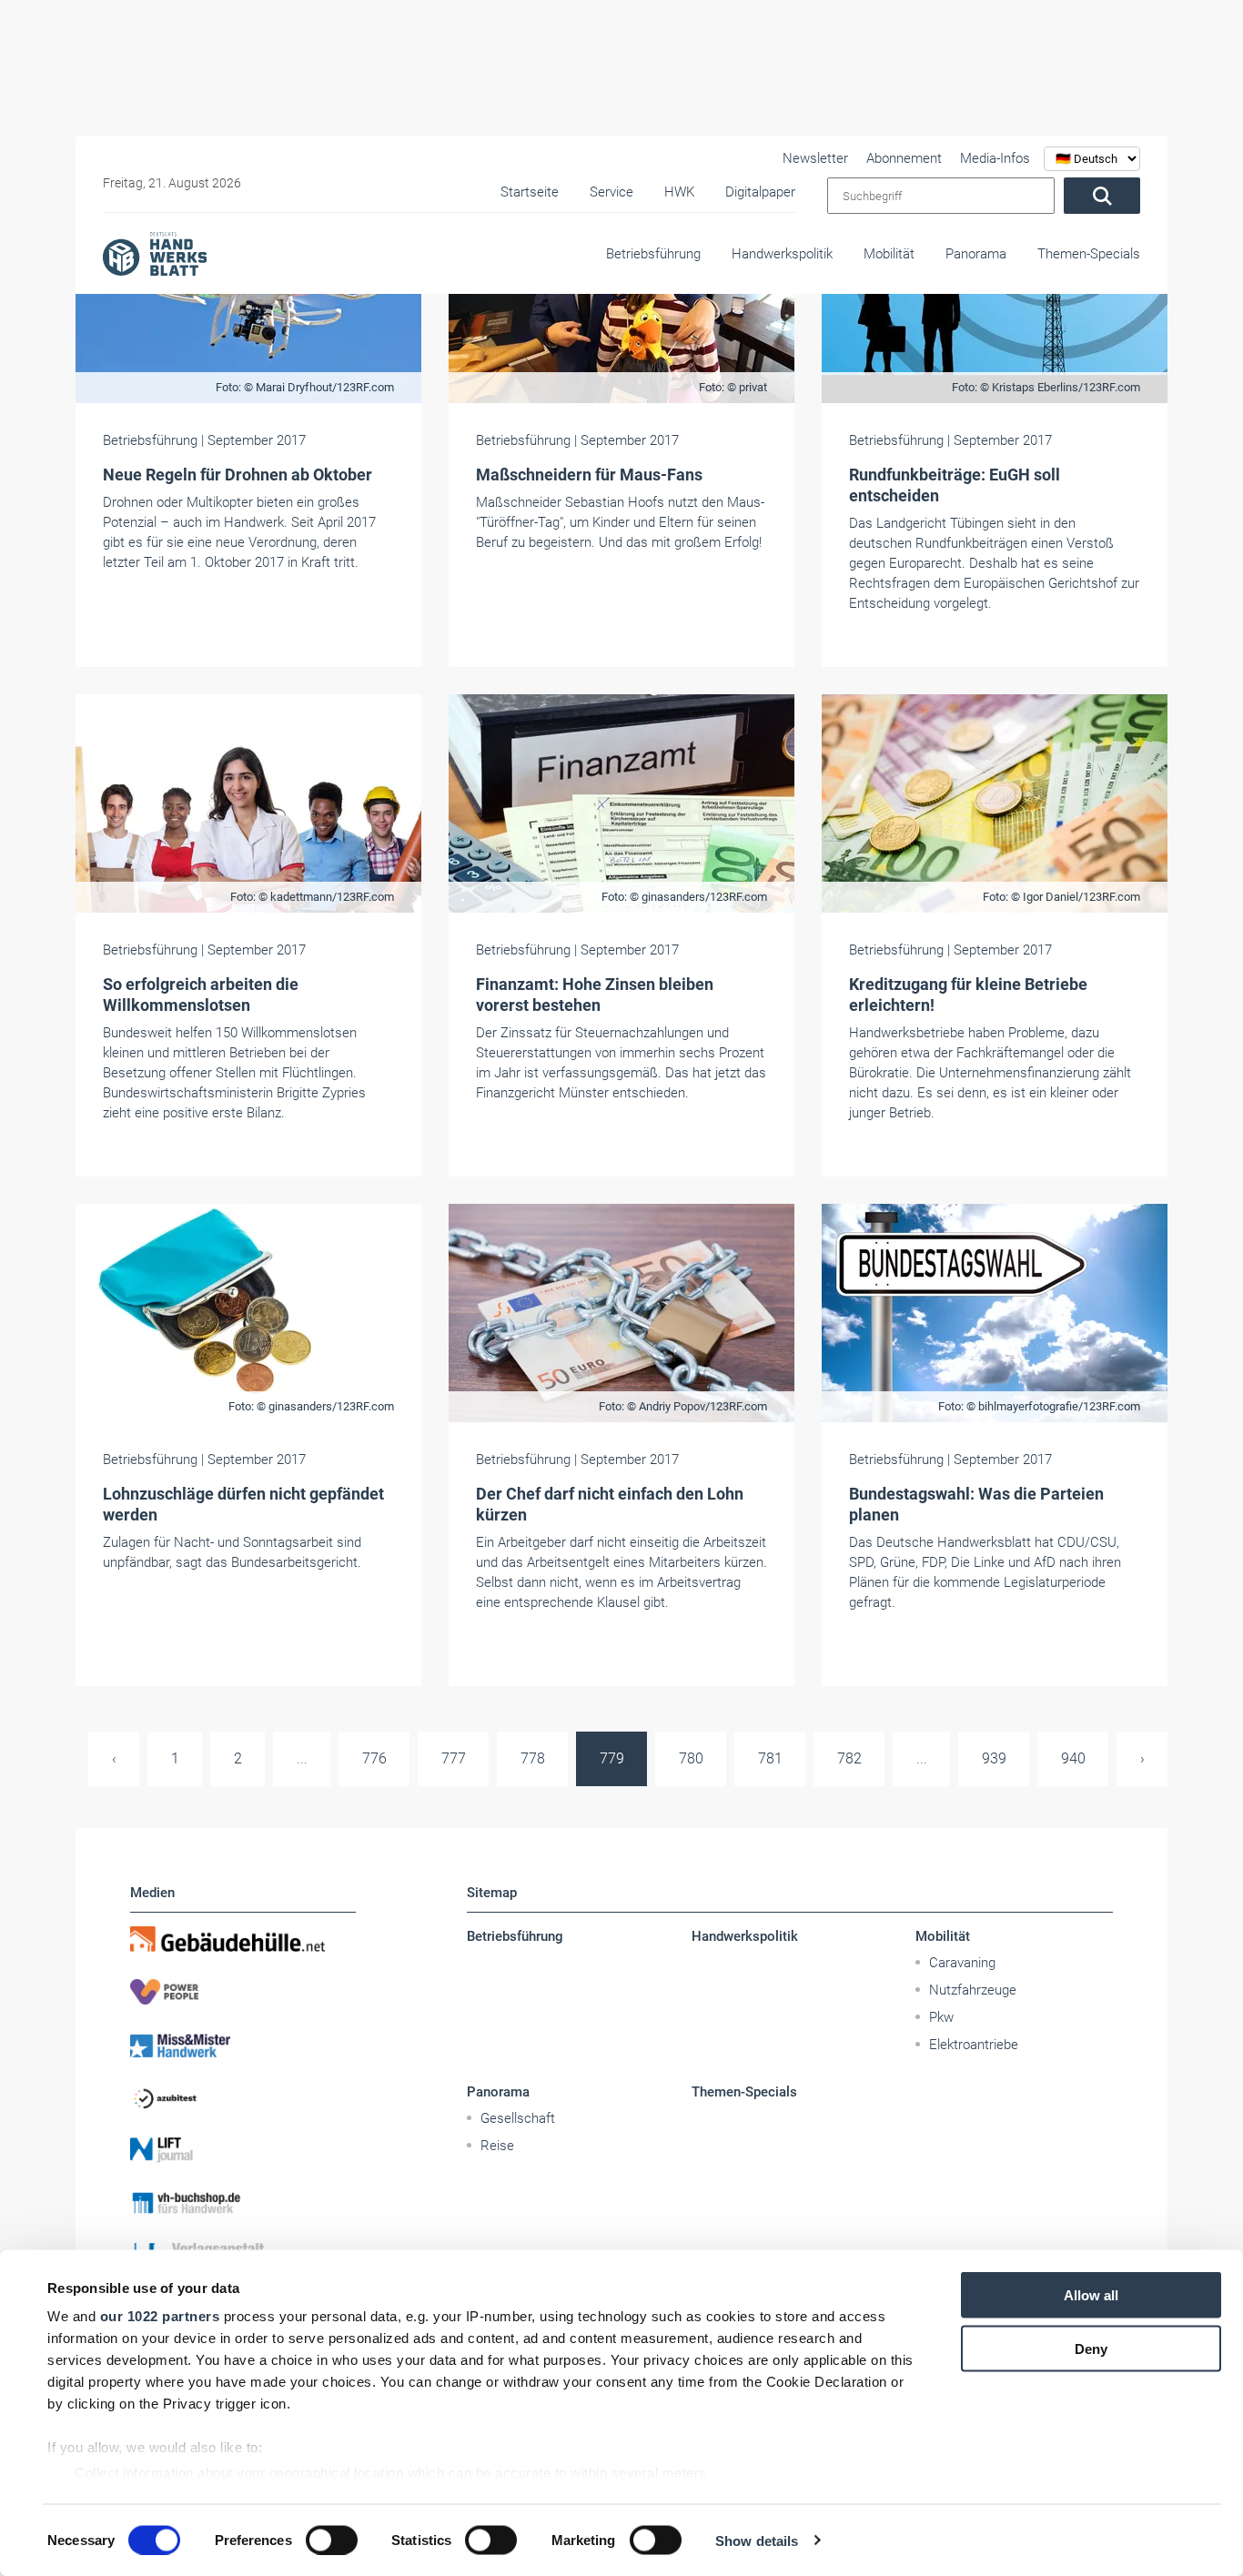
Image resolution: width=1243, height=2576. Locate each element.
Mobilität (889, 254)
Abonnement (904, 158)
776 (374, 1758)
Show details (757, 2540)
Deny (1091, 2348)
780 (691, 1758)
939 (994, 1758)
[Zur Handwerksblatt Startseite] (155, 253)
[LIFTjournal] (243, 2150)
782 (849, 1758)
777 (454, 1758)
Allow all (1091, 2295)
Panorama (976, 254)
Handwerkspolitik (782, 254)
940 (1073, 1758)
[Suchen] (1102, 196)
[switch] (332, 2540)
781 (770, 1758)
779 (612, 1758)
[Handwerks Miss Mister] (243, 2045)
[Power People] (243, 1992)
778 (533, 1758)
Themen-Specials (1089, 254)
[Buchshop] (243, 2203)
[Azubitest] (243, 2097)
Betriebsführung (653, 254)
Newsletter (815, 158)
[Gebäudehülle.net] (243, 1939)
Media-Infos (995, 158)
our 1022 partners (160, 2316)
